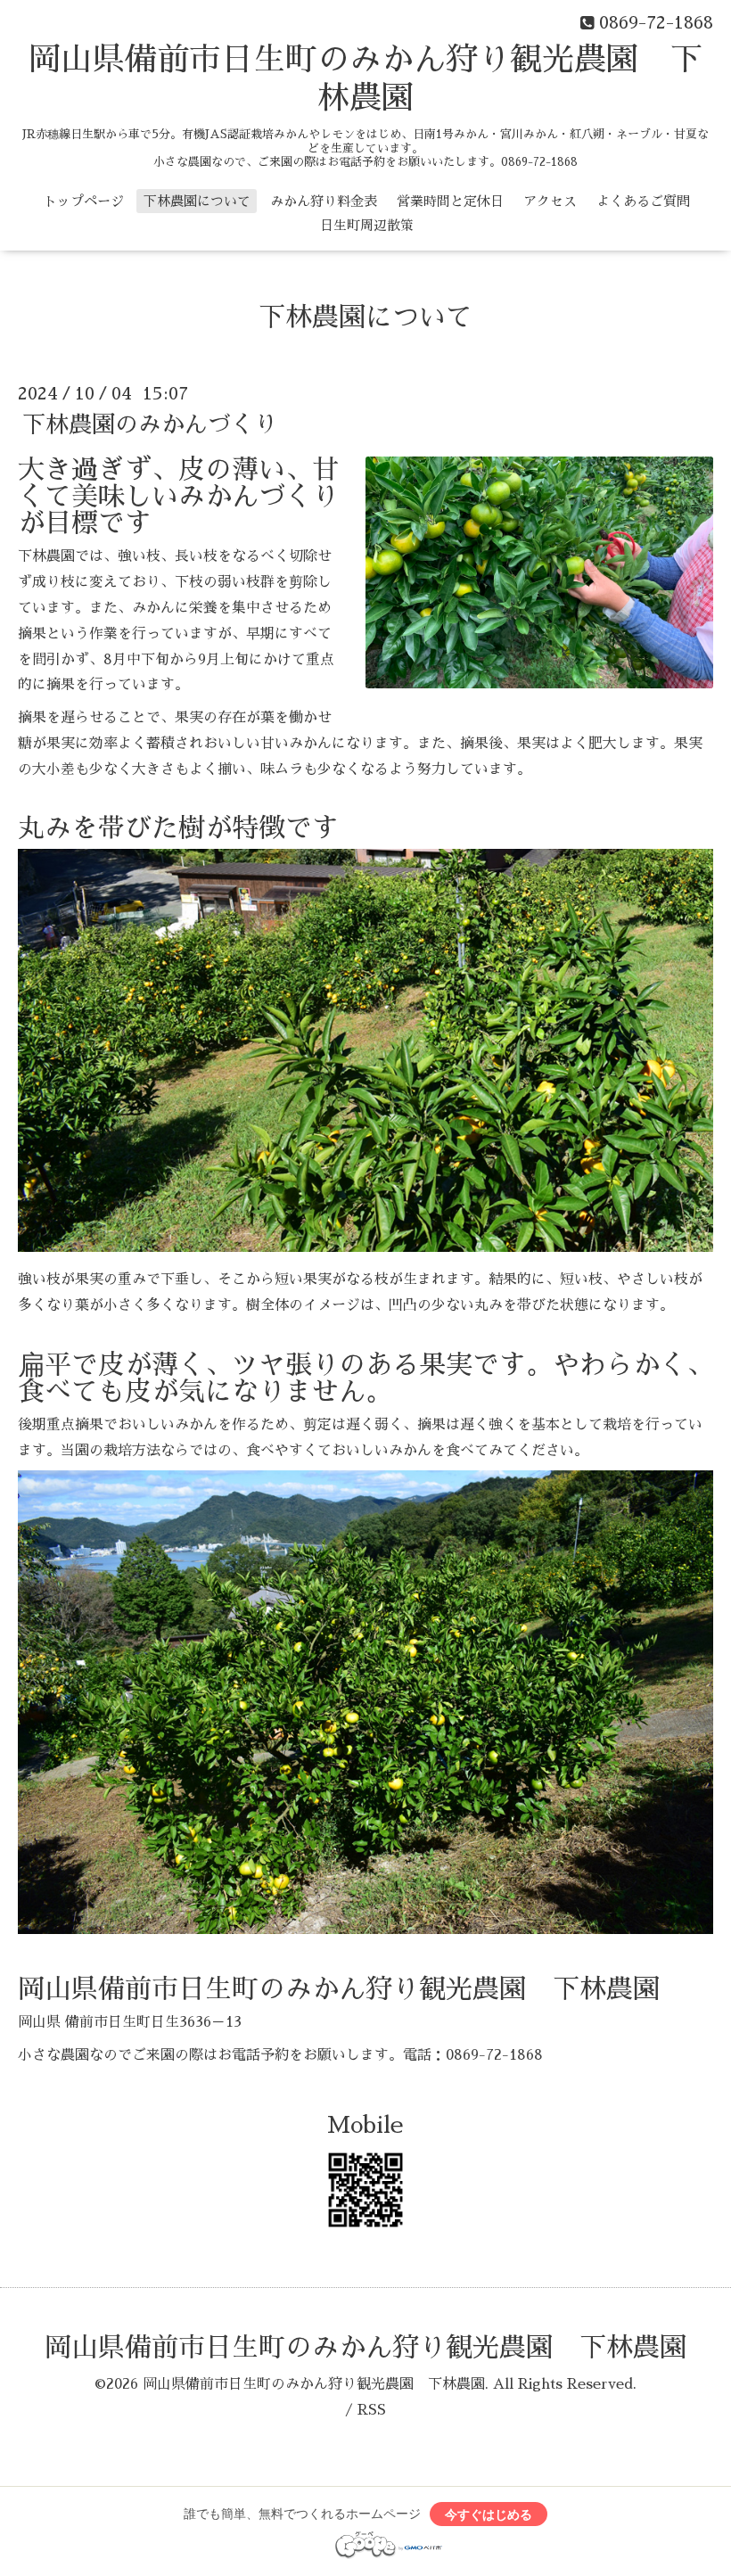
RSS (372, 2410)
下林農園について (197, 201)
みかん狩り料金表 (324, 201)
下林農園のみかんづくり (150, 424)
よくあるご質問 (643, 201)
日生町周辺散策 (367, 225)
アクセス (550, 201)
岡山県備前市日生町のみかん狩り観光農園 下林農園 (365, 2348)
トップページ (84, 201)
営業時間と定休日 (450, 201)
